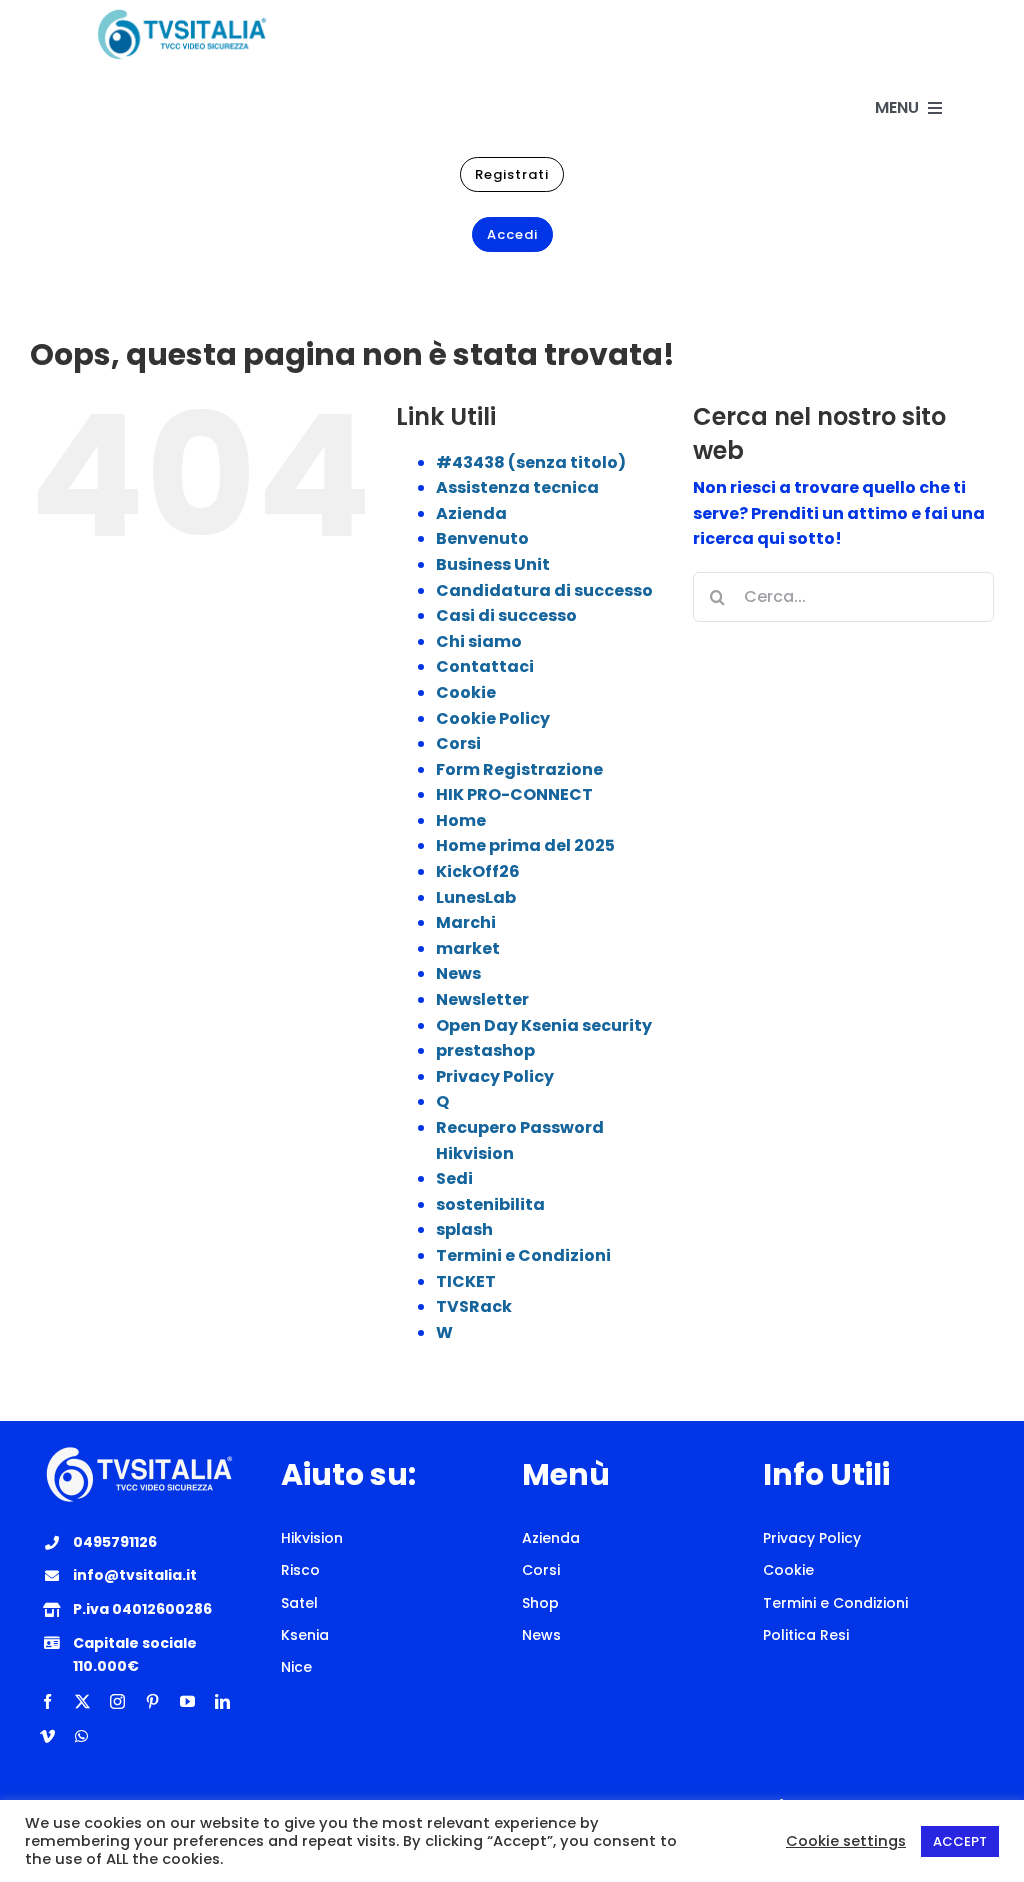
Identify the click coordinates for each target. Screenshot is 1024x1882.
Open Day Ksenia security (544, 1025)
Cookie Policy (493, 718)
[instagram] (117, 1701)
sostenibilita (490, 1204)
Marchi (466, 922)
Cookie (466, 692)
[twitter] (82, 1701)
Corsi (458, 743)
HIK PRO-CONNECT (514, 794)
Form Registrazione (519, 769)
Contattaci (485, 666)
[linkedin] (222, 1701)
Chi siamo (479, 641)
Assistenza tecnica (517, 487)
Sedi (454, 1178)
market (468, 948)
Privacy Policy (495, 1076)
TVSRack (474, 1306)
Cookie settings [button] (846, 1841)
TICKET (466, 1281)
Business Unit (493, 564)
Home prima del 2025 (525, 845)
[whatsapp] (81, 1736)
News (458, 973)
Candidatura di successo (544, 590)
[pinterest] (152, 1701)
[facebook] (47, 1701)
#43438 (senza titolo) (531, 462)
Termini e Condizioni (523, 1255)
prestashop (485, 1050)
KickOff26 (478, 871)
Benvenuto (482, 538)
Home (461, 820)
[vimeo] (47, 1736)
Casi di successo (506, 615)
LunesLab (476, 897)
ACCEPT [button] (960, 1841)
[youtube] (187, 1701)
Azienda (471, 513)
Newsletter (482, 999)
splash (464, 1229)
